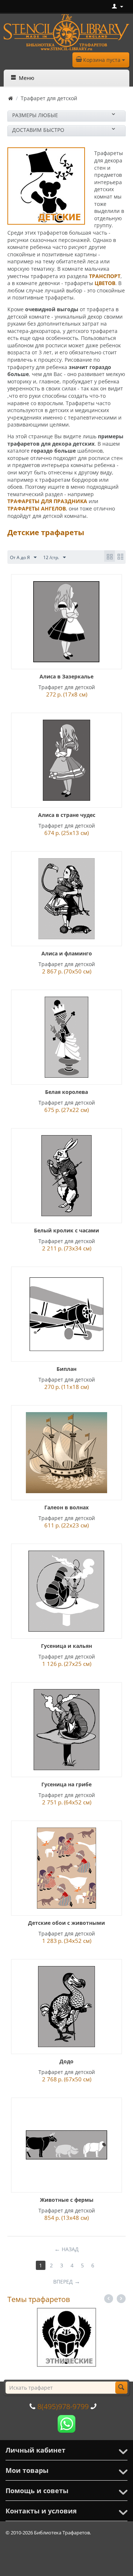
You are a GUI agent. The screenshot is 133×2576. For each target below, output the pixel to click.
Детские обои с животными (66, 1923)
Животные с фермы (67, 2200)
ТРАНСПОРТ (105, 276)
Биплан (66, 1369)
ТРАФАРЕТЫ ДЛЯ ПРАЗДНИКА (47, 501)
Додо (66, 2061)
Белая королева (66, 1092)
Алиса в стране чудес (67, 815)
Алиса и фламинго (67, 953)
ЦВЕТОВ (105, 283)
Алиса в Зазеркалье (66, 676)
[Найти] (121, 2388)
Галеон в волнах (66, 1507)
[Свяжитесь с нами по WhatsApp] (66, 2423)
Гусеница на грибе (66, 1784)
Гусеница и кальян (66, 1646)
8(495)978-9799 (63, 2406)
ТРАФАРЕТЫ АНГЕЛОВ (37, 508)
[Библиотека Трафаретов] (66, 31)
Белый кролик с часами (66, 1230)
